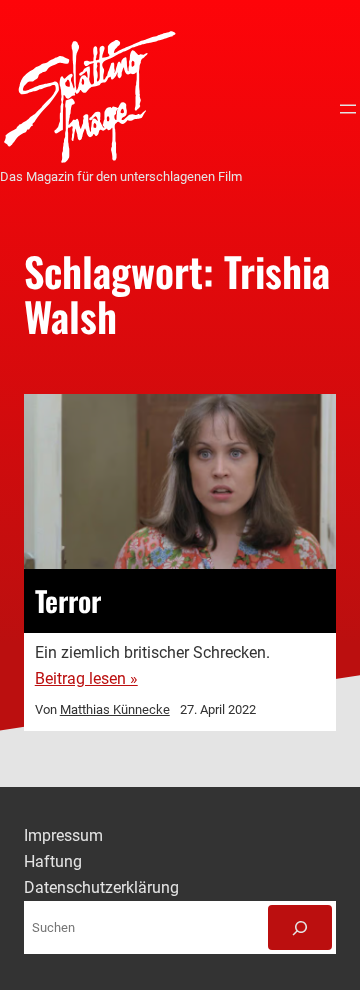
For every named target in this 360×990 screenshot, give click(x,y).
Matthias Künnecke (115, 709)
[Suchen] (300, 928)
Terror (68, 601)
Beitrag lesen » (86, 678)
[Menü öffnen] (348, 109)
